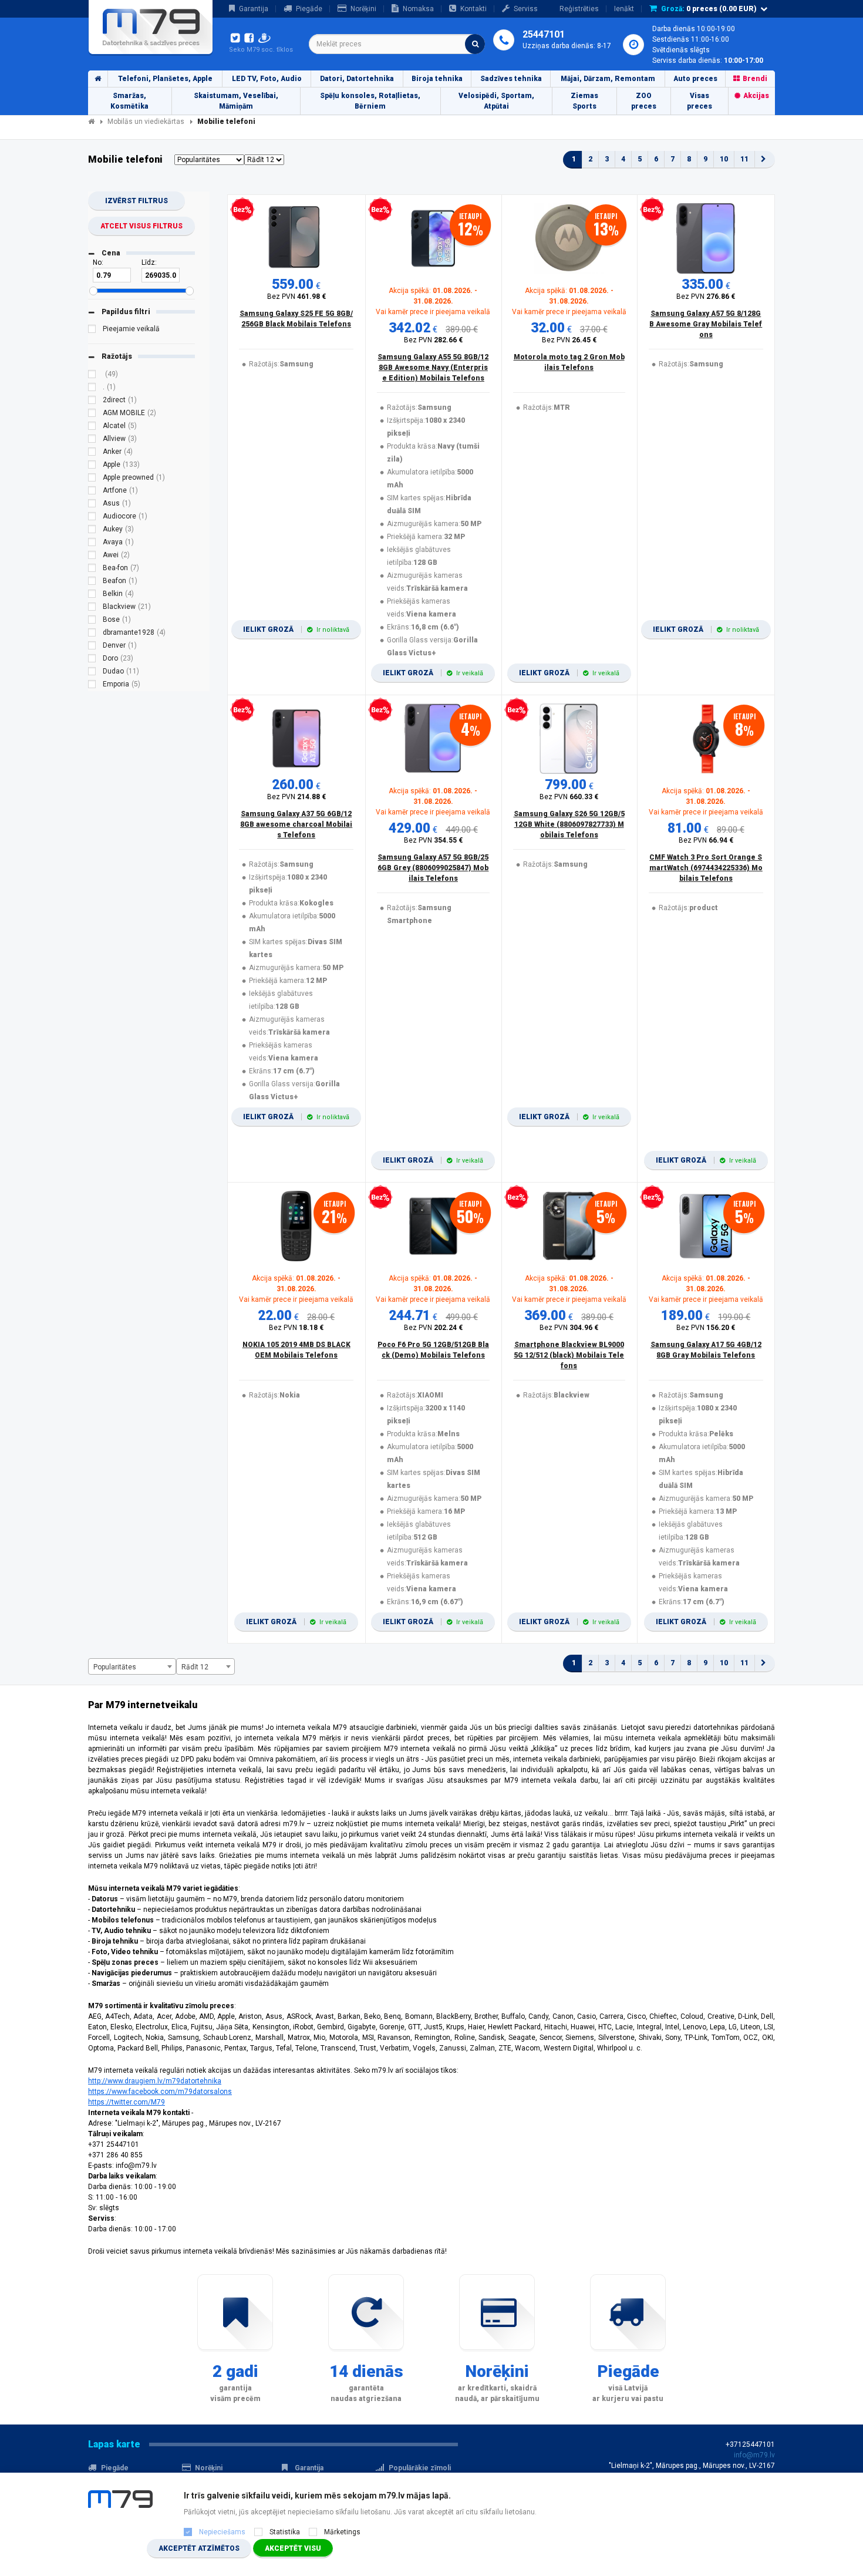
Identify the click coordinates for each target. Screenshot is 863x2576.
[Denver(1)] (92, 647)
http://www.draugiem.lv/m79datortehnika (155, 2081)
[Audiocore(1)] (92, 518)
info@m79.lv (754, 2455)
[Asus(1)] (92, 505)
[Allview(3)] (92, 440)
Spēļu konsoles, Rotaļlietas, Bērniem (370, 101)
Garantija (254, 9)
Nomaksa (418, 9)
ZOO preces (644, 101)
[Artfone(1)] (92, 492)
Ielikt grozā (296, 629)
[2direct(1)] (92, 402)
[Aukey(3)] (92, 531)
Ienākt (624, 9)
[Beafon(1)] (92, 582)
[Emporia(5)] (92, 686)
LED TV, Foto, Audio (267, 79)
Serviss (526, 9)
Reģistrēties (579, 9)
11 (744, 159)
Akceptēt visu (293, 2548)
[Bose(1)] (92, 621)
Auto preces (695, 79)
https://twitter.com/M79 (127, 2102)
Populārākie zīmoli (420, 2468)
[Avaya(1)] (92, 544)
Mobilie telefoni (226, 122)
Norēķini (363, 9)
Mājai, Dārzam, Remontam (608, 79)
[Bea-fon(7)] (92, 570)
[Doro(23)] (92, 660)
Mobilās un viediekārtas (146, 122)
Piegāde (309, 9)
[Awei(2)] (92, 557)
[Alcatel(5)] (92, 427)
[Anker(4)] (92, 453)
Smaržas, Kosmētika (129, 101)
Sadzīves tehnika (511, 79)
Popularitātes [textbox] (115, 1667)
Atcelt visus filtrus (141, 226)
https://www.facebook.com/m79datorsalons (160, 2092)
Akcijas (756, 96)
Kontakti (473, 9)
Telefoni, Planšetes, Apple (165, 79)
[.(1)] (92, 389)
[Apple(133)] (92, 466)
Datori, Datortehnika (357, 79)
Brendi (755, 79)
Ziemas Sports (584, 101)
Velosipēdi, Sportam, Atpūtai (496, 101)
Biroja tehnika (437, 79)
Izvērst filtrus (136, 201)
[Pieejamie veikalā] (92, 331)
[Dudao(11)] (92, 673)
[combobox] (397, 44)
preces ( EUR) (709, 9)
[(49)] (92, 376)
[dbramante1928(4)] (92, 634)
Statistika (285, 2532)
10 (724, 159)
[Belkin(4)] (92, 595)
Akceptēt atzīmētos (199, 2548)
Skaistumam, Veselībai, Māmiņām (236, 101)
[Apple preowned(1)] (92, 479)
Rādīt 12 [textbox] (195, 1667)
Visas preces (699, 101)
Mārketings (342, 2532)
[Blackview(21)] (92, 608)
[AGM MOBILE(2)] (92, 415)
